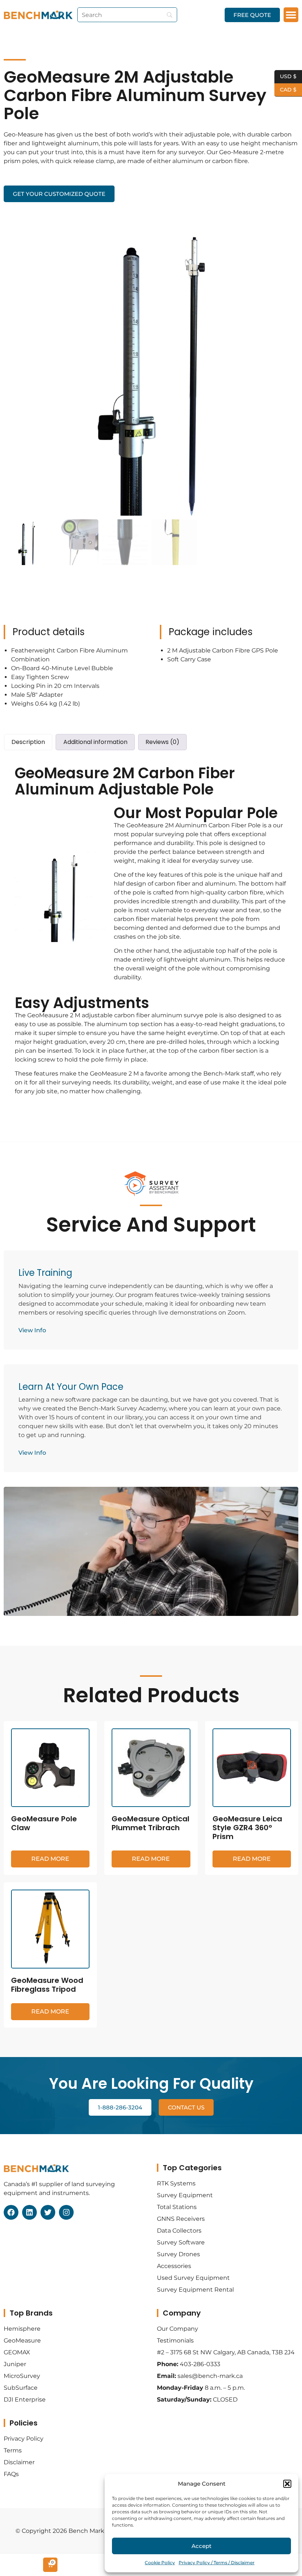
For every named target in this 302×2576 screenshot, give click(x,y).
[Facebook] (11, 2212)
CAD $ (285, 89)
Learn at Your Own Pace (71, 1387)
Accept (201, 2546)
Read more (50, 1859)
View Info (32, 1330)
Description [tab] (28, 742)
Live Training (45, 1273)
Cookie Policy (160, 2563)
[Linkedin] (29, 2212)
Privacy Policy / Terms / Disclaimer (217, 2563)
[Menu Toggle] (291, 15)
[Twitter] (48, 2212)
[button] (287, 2484)
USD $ (285, 76)
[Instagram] (66, 2212)
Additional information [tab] (95, 742)
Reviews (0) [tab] (162, 742)
